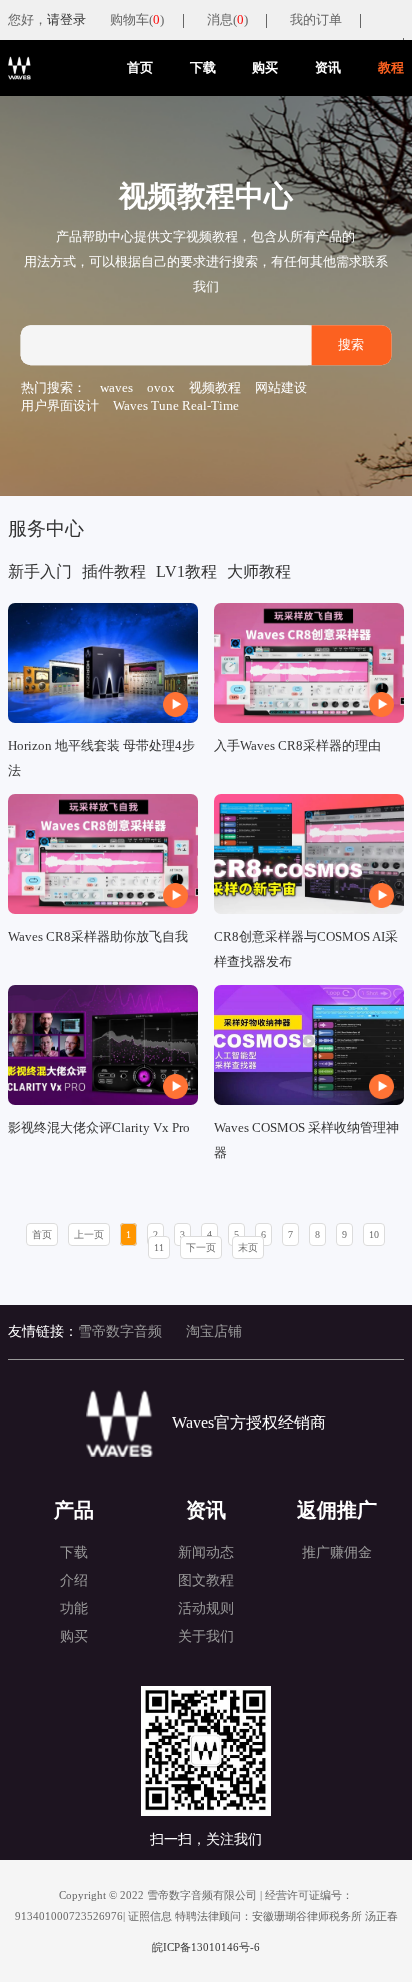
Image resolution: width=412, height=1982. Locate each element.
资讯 (328, 68)
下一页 (201, 1247)
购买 (265, 68)
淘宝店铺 (214, 1331)
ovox (161, 389)
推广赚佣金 (337, 1552)
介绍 (74, 1580)
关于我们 (206, 1636)
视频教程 (215, 389)
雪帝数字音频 (120, 1331)
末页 (248, 1247)
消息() (227, 20)
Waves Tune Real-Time (176, 406)
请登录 (66, 20)
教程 (391, 68)
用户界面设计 (60, 406)
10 (374, 1234)
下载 (203, 68)
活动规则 (206, 1608)
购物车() (137, 20)
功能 (74, 1608)
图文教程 (206, 1580)
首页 (140, 68)
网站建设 (281, 389)
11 (159, 1247)
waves (116, 389)
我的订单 (316, 20)
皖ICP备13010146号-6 (206, 1947)
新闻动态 (206, 1552)
